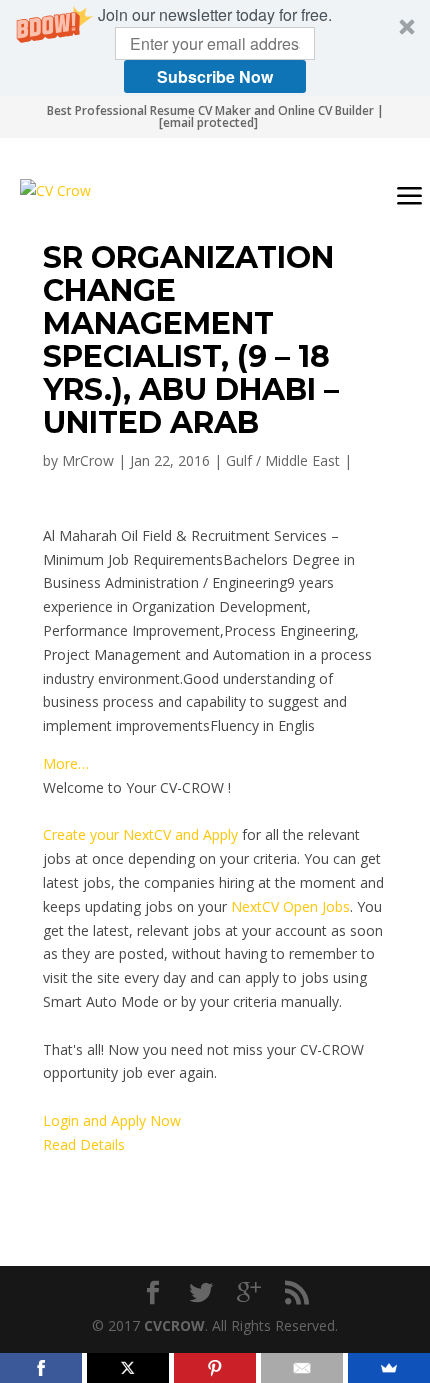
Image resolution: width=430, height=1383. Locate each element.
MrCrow (88, 460)
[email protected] (208, 122)
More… (66, 763)
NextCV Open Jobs (290, 906)
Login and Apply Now (112, 1120)
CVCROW (174, 1325)
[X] (128, 1368)
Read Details (84, 1144)
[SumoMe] (389, 1368)
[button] (215, 48)
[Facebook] (41, 1368)
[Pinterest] (215, 1368)
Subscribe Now (215, 76)
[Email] (302, 1368)
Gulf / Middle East (283, 460)
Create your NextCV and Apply (140, 834)
